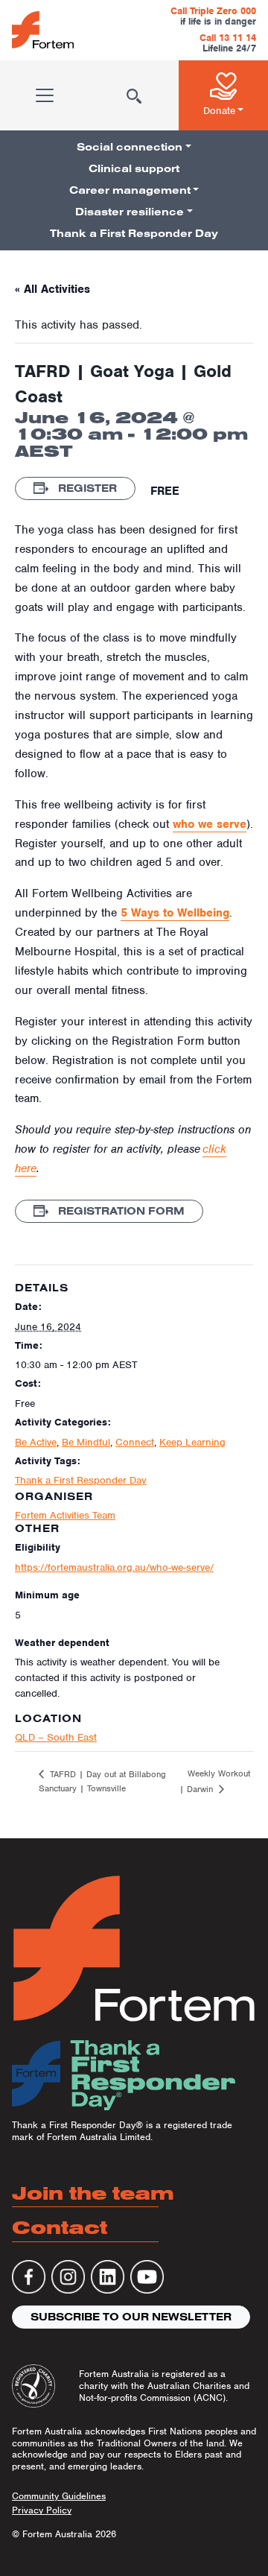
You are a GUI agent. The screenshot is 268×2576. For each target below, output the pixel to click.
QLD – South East (56, 1737)
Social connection (130, 147)
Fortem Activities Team (65, 1515)
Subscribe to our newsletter (131, 2317)
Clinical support (134, 168)
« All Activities (52, 289)
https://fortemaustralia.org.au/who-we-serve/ (114, 1567)
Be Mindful (86, 1442)
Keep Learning (192, 1442)
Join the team (93, 2193)
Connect (135, 1442)
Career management (130, 190)
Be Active (36, 1442)
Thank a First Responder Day (134, 233)
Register (86, 488)
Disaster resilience (130, 212)
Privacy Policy (42, 2510)
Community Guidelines (59, 2496)
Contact (60, 2227)
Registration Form (120, 1211)
